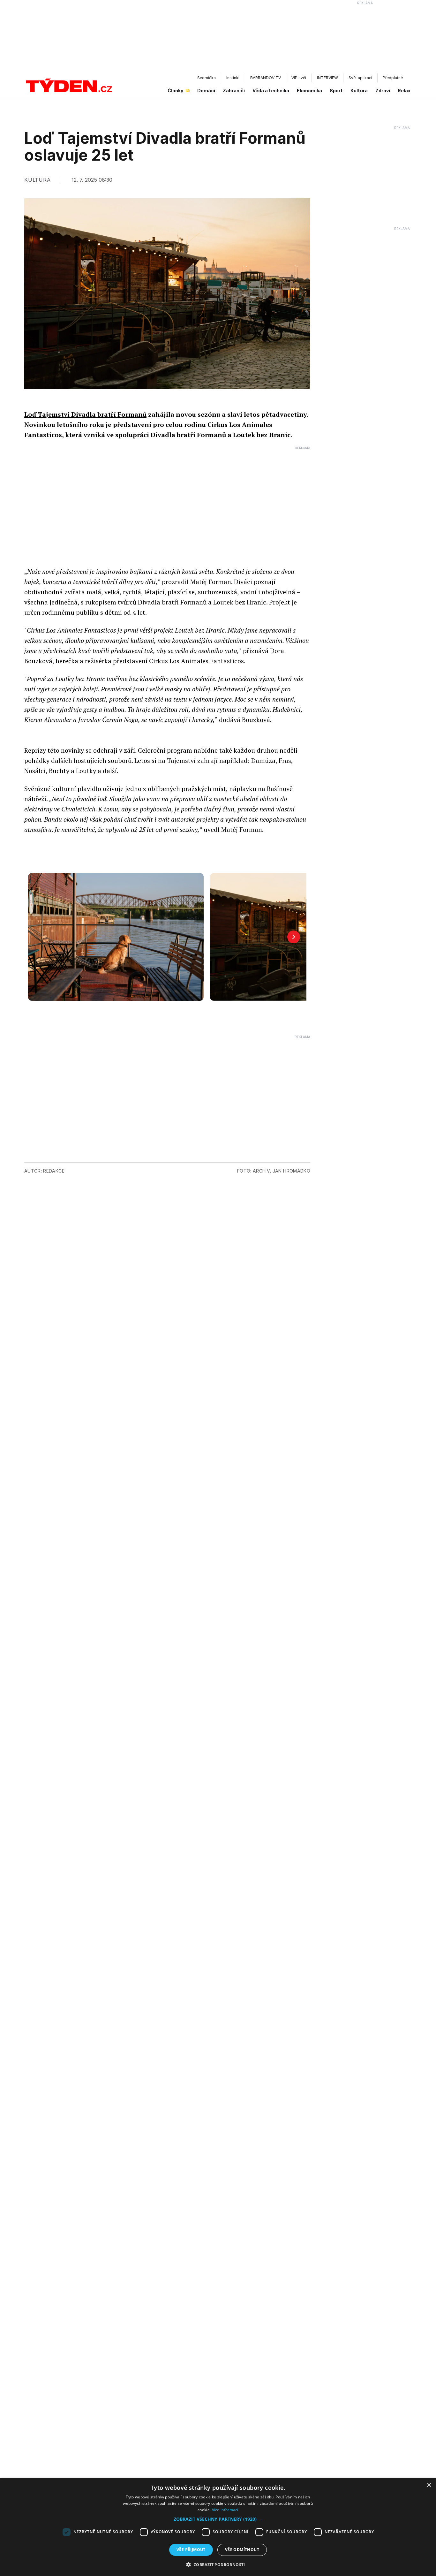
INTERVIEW (327, 78)
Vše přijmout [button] (191, 2550)
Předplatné (393, 78)
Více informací (225, 2510)
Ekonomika (309, 91)
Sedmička (207, 78)
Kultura (359, 91)
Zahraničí (234, 91)
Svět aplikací (360, 78)
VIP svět (299, 78)
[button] (218, 2519)
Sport (336, 91)
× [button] (429, 2485)
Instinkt (233, 78)
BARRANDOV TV (266, 78)
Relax (404, 91)
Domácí (206, 91)
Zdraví (383, 91)
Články (175, 91)
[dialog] (218, 2527)
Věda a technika (271, 91)
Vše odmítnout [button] (242, 2550)
